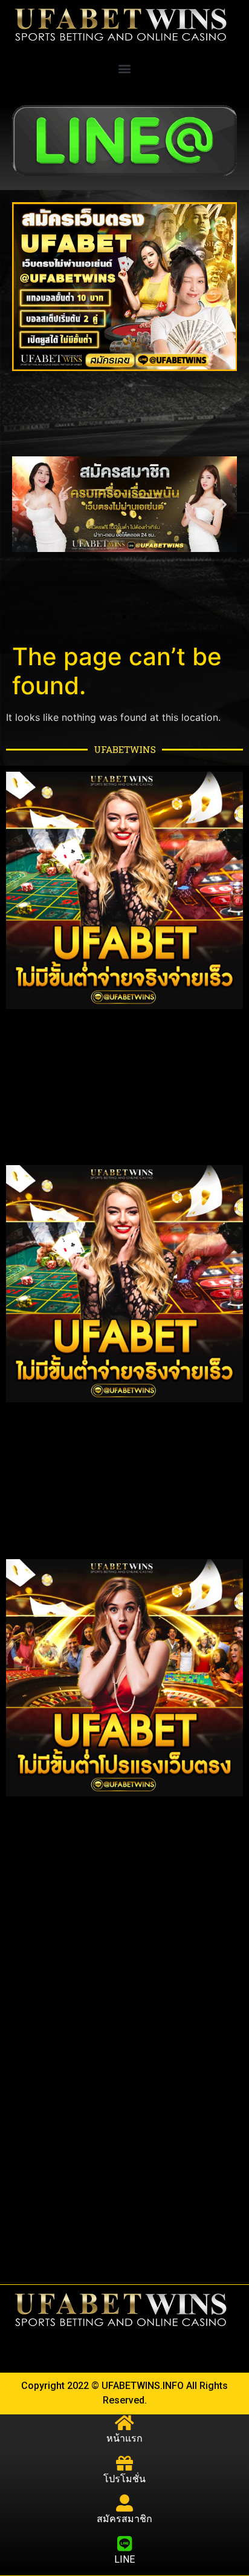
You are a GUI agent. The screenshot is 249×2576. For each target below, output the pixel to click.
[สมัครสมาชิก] (124, 2503)
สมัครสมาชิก (124, 2519)
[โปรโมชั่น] (124, 2463)
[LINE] (124, 2544)
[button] (125, 68)
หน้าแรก (124, 2438)
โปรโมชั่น (124, 2479)
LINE (124, 2559)
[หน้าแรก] (124, 2423)
